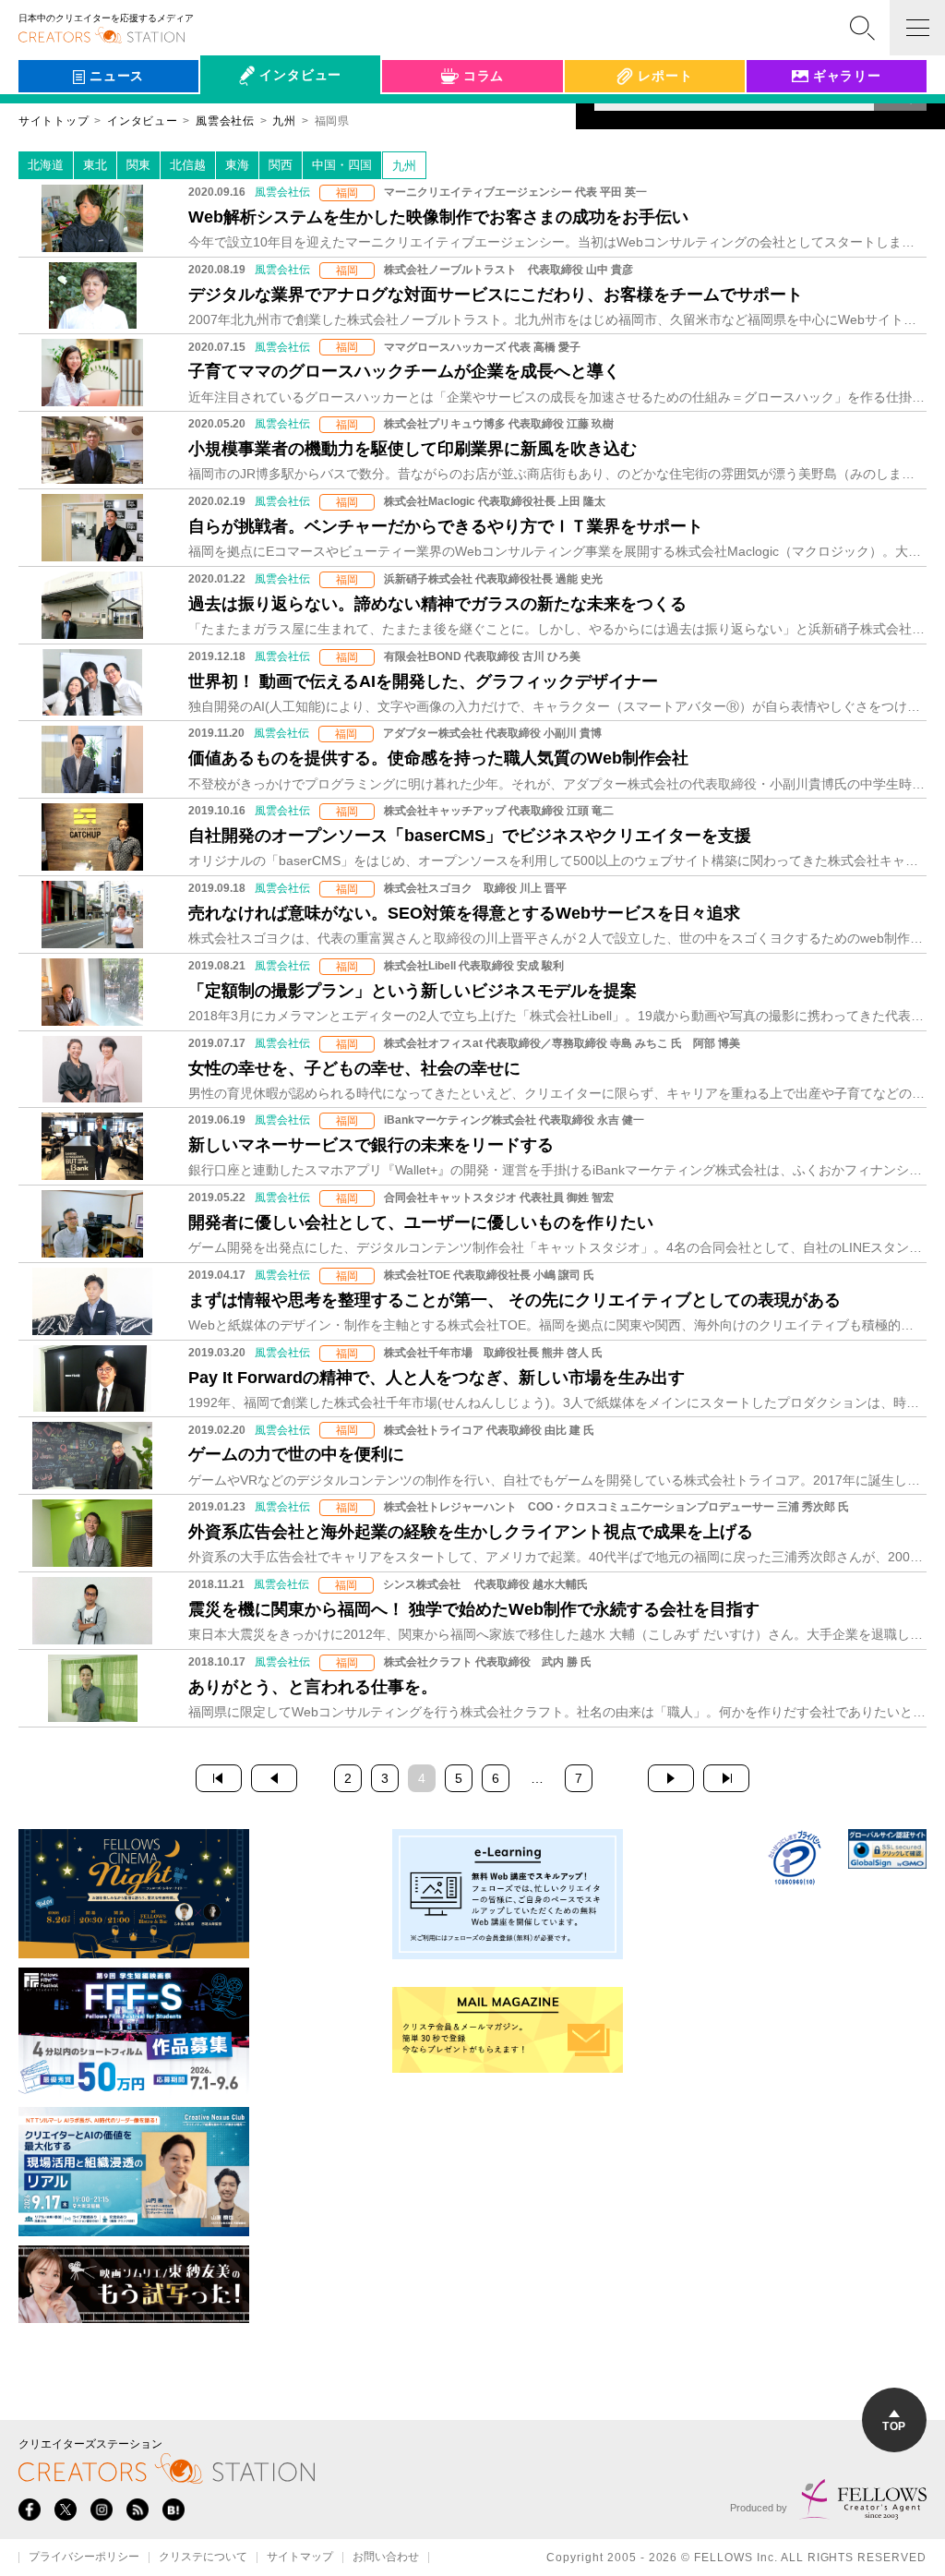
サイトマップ (300, 2558)
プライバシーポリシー (84, 2558)
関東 (138, 165)
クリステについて (203, 2558)
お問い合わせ (386, 2558)
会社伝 (236, 118)
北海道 (46, 165)
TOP (894, 2426)
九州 (404, 166)
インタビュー (142, 121)
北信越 (188, 165)
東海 (237, 165)
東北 (95, 165)
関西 (281, 165)
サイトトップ (54, 121)
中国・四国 (342, 165)
